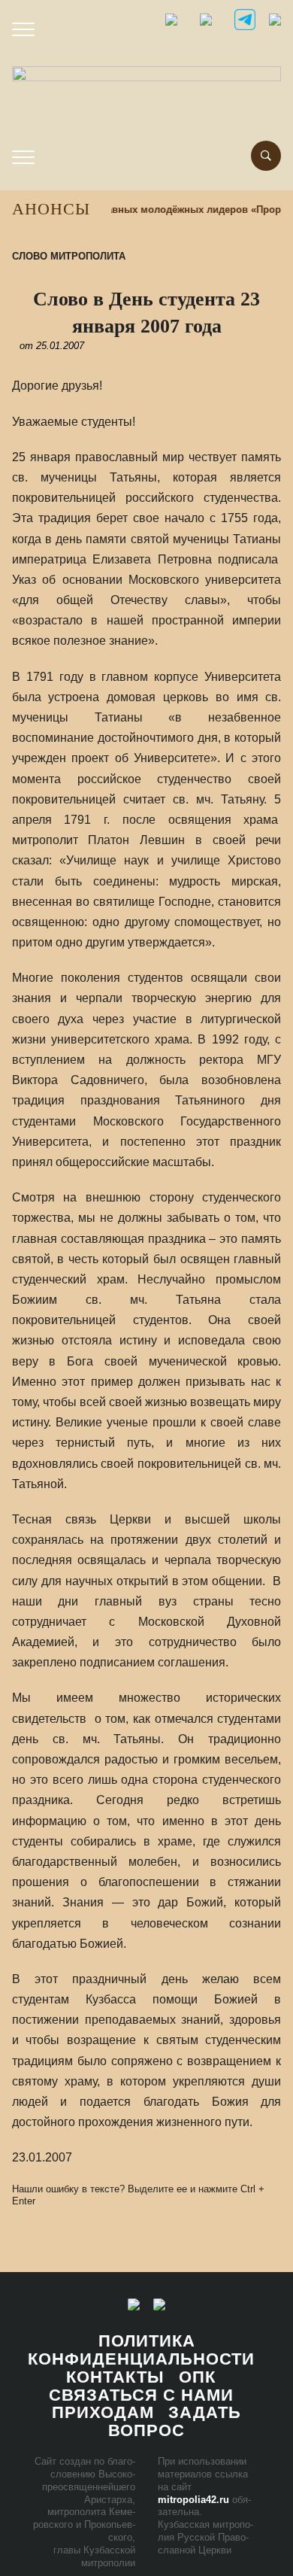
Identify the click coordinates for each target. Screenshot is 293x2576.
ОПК (197, 2377)
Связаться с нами (141, 2395)
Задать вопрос (175, 2421)
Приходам (103, 2412)
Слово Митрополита (69, 256)
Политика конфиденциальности (141, 2350)
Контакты (115, 2377)
